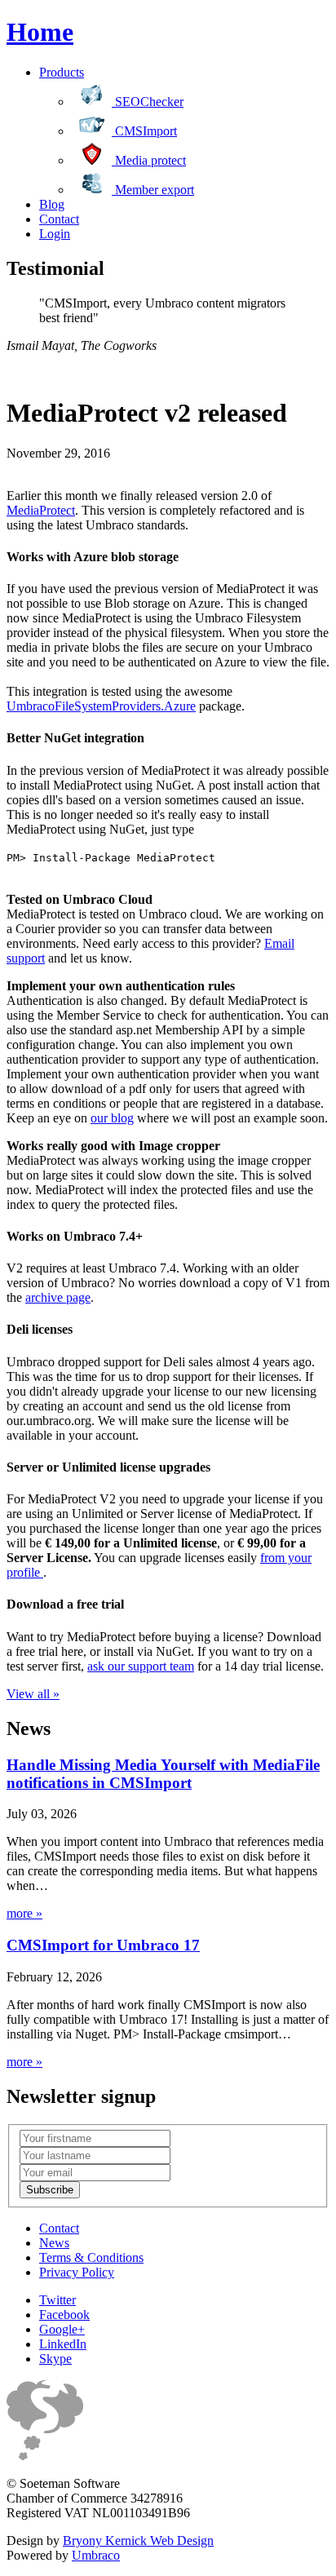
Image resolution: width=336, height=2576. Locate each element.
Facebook (64, 2315)
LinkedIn (63, 2344)
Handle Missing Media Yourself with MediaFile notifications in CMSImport (163, 1774)
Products (62, 72)
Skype (55, 2359)
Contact (59, 219)
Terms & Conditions (91, 2257)
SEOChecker (148, 102)
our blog (112, 1118)
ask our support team (141, 1666)
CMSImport (144, 131)
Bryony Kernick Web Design (138, 2541)
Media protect (149, 160)
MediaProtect (41, 510)
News (54, 2243)
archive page (58, 1297)
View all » (33, 1694)
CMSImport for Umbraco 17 (103, 1945)
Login (55, 234)
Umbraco (96, 2555)
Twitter (57, 2300)
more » (24, 1913)
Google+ (62, 2329)
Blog (52, 204)
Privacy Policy (77, 2272)
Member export (153, 190)
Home (40, 32)
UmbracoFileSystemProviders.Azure (101, 706)
